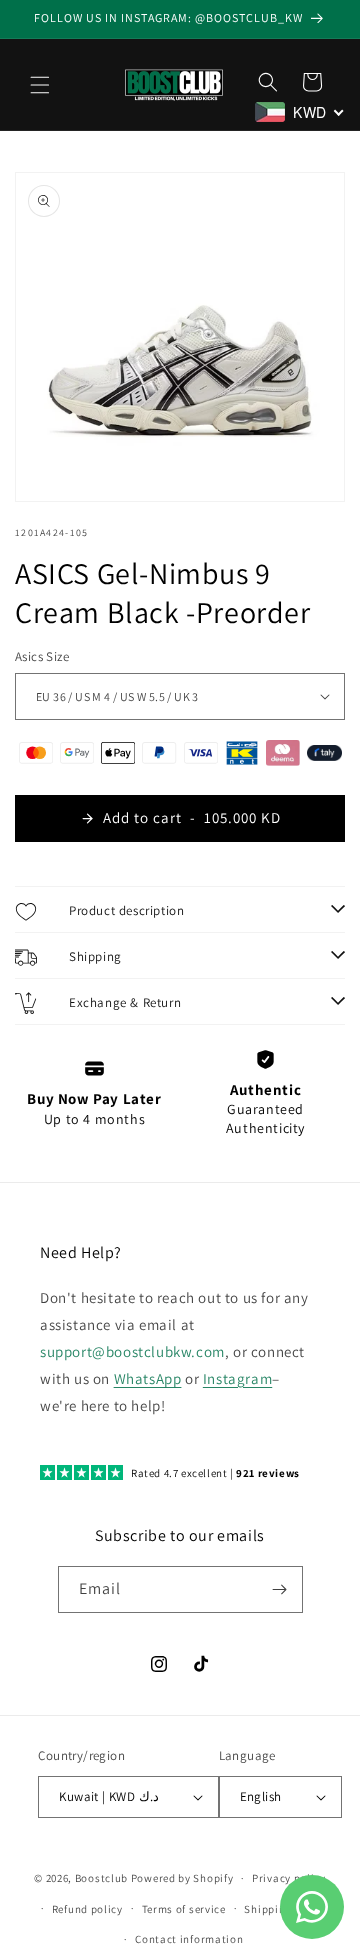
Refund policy (87, 1909)
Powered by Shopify (182, 1878)
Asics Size (42, 656)
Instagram (237, 1378)
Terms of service (184, 1909)
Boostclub (101, 1878)
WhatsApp (148, 1378)
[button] (40, 85)
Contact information (189, 1939)
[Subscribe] (280, 1589)
